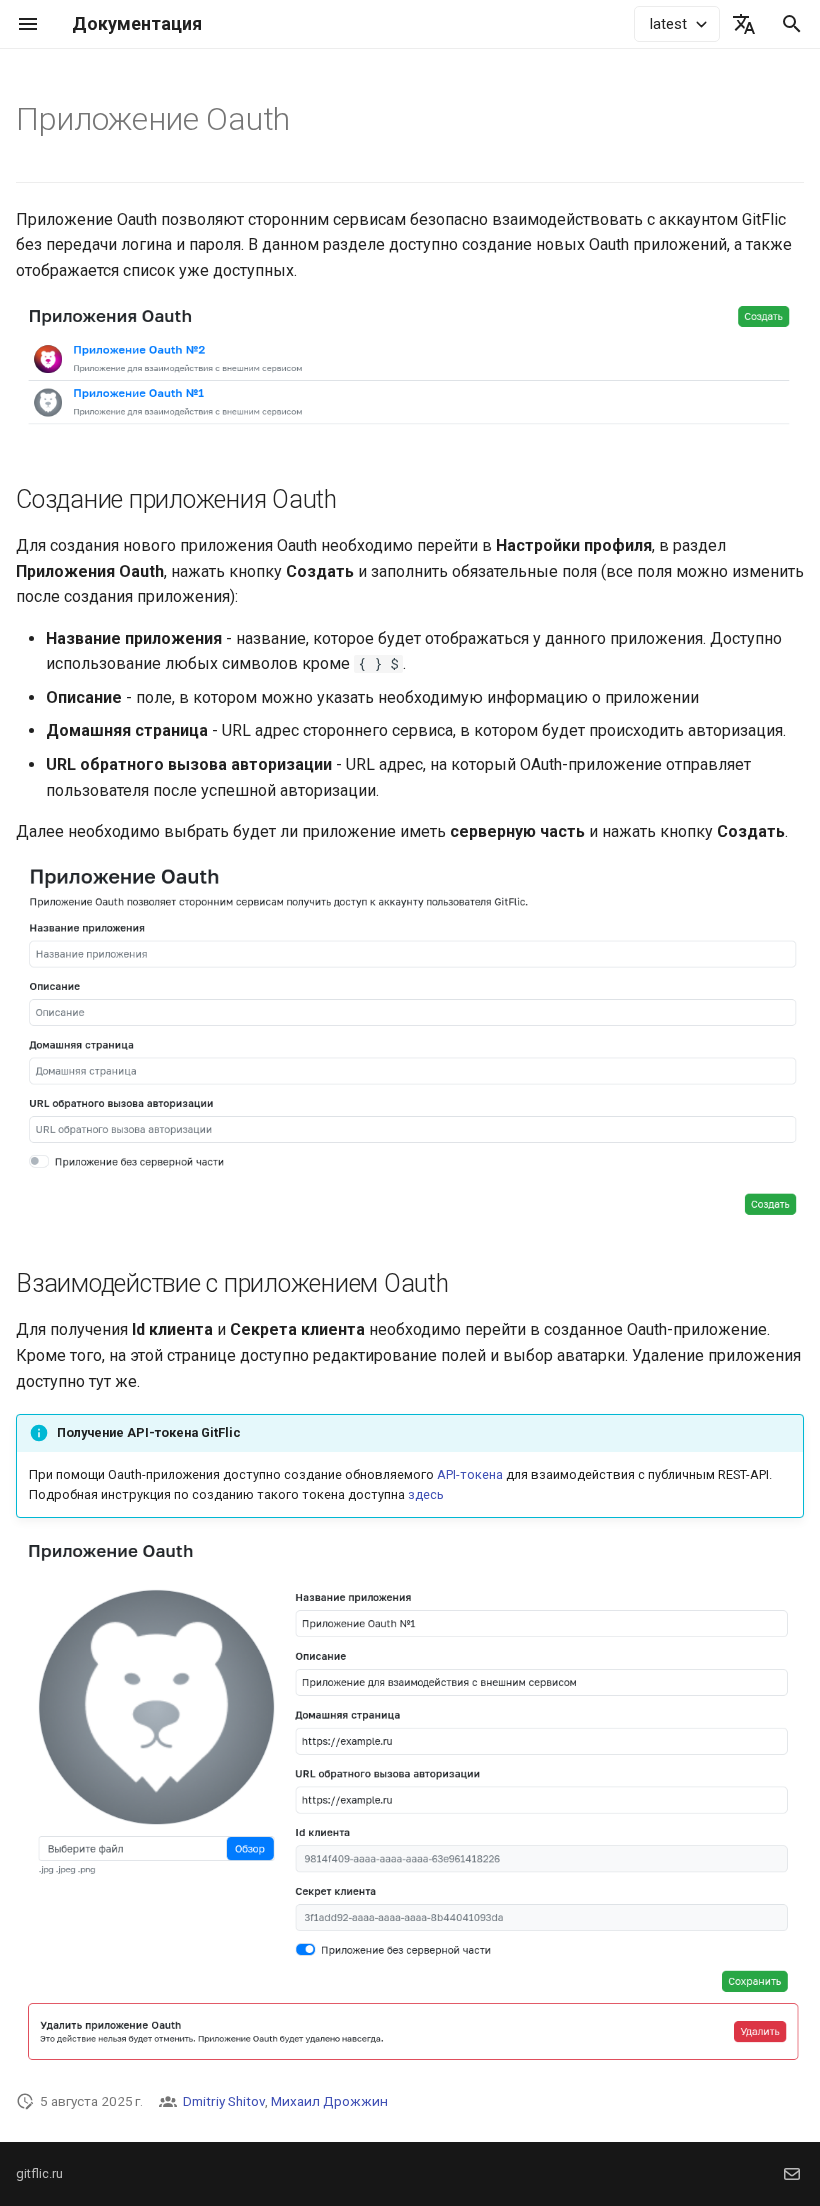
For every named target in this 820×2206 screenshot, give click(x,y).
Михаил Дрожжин (329, 2101)
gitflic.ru (39, 2173)
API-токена (470, 1474)
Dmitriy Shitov (224, 2101)
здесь (426, 1494)
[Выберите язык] (744, 24)
